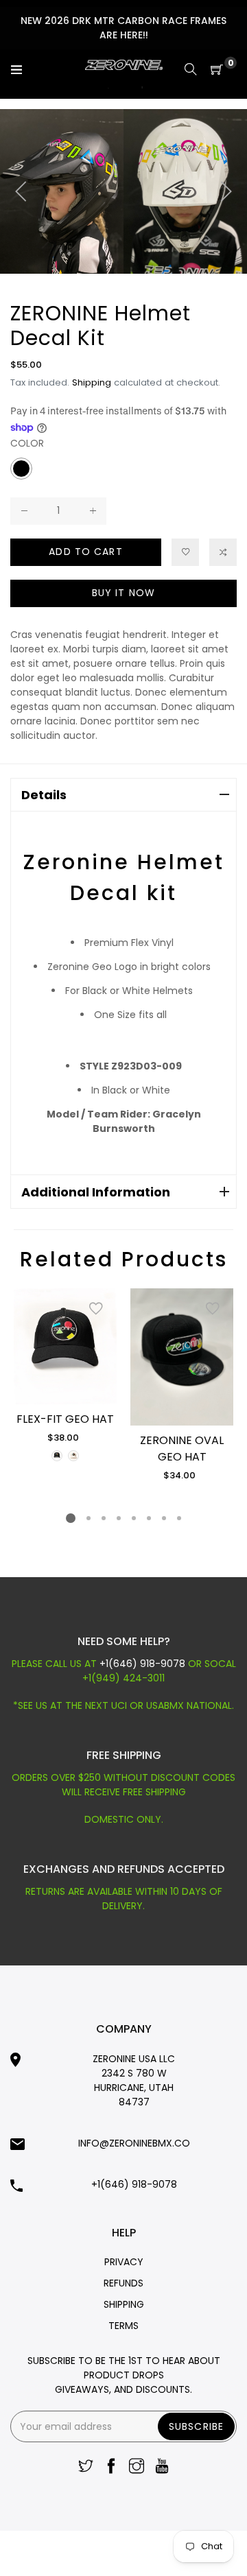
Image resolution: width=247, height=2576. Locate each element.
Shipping (92, 382)
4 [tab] (119, 1518)
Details (44, 795)
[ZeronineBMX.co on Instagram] (137, 2467)
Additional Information (96, 1192)
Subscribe (196, 2426)
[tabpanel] (65, 1376)
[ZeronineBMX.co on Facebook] (111, 2467)
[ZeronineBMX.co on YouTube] (162, 2467)
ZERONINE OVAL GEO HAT (182, 1449)
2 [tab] (89, 1518)
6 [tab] (149, 1518)
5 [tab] (134, 1518)
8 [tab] (179, 1518)
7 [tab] (164, 1518)
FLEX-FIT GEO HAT (65, 1419)
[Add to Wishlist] (96, 1309)
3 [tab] (104, 1518)
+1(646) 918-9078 (144, 1664)
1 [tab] (71, 1518)
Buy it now (123, 593)
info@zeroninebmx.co (134, 2143)
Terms (123, 2326)
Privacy (124, 2262)
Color (27, 443)
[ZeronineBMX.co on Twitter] (86, 2467)
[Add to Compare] (223, 552)
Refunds (123, 2283)
